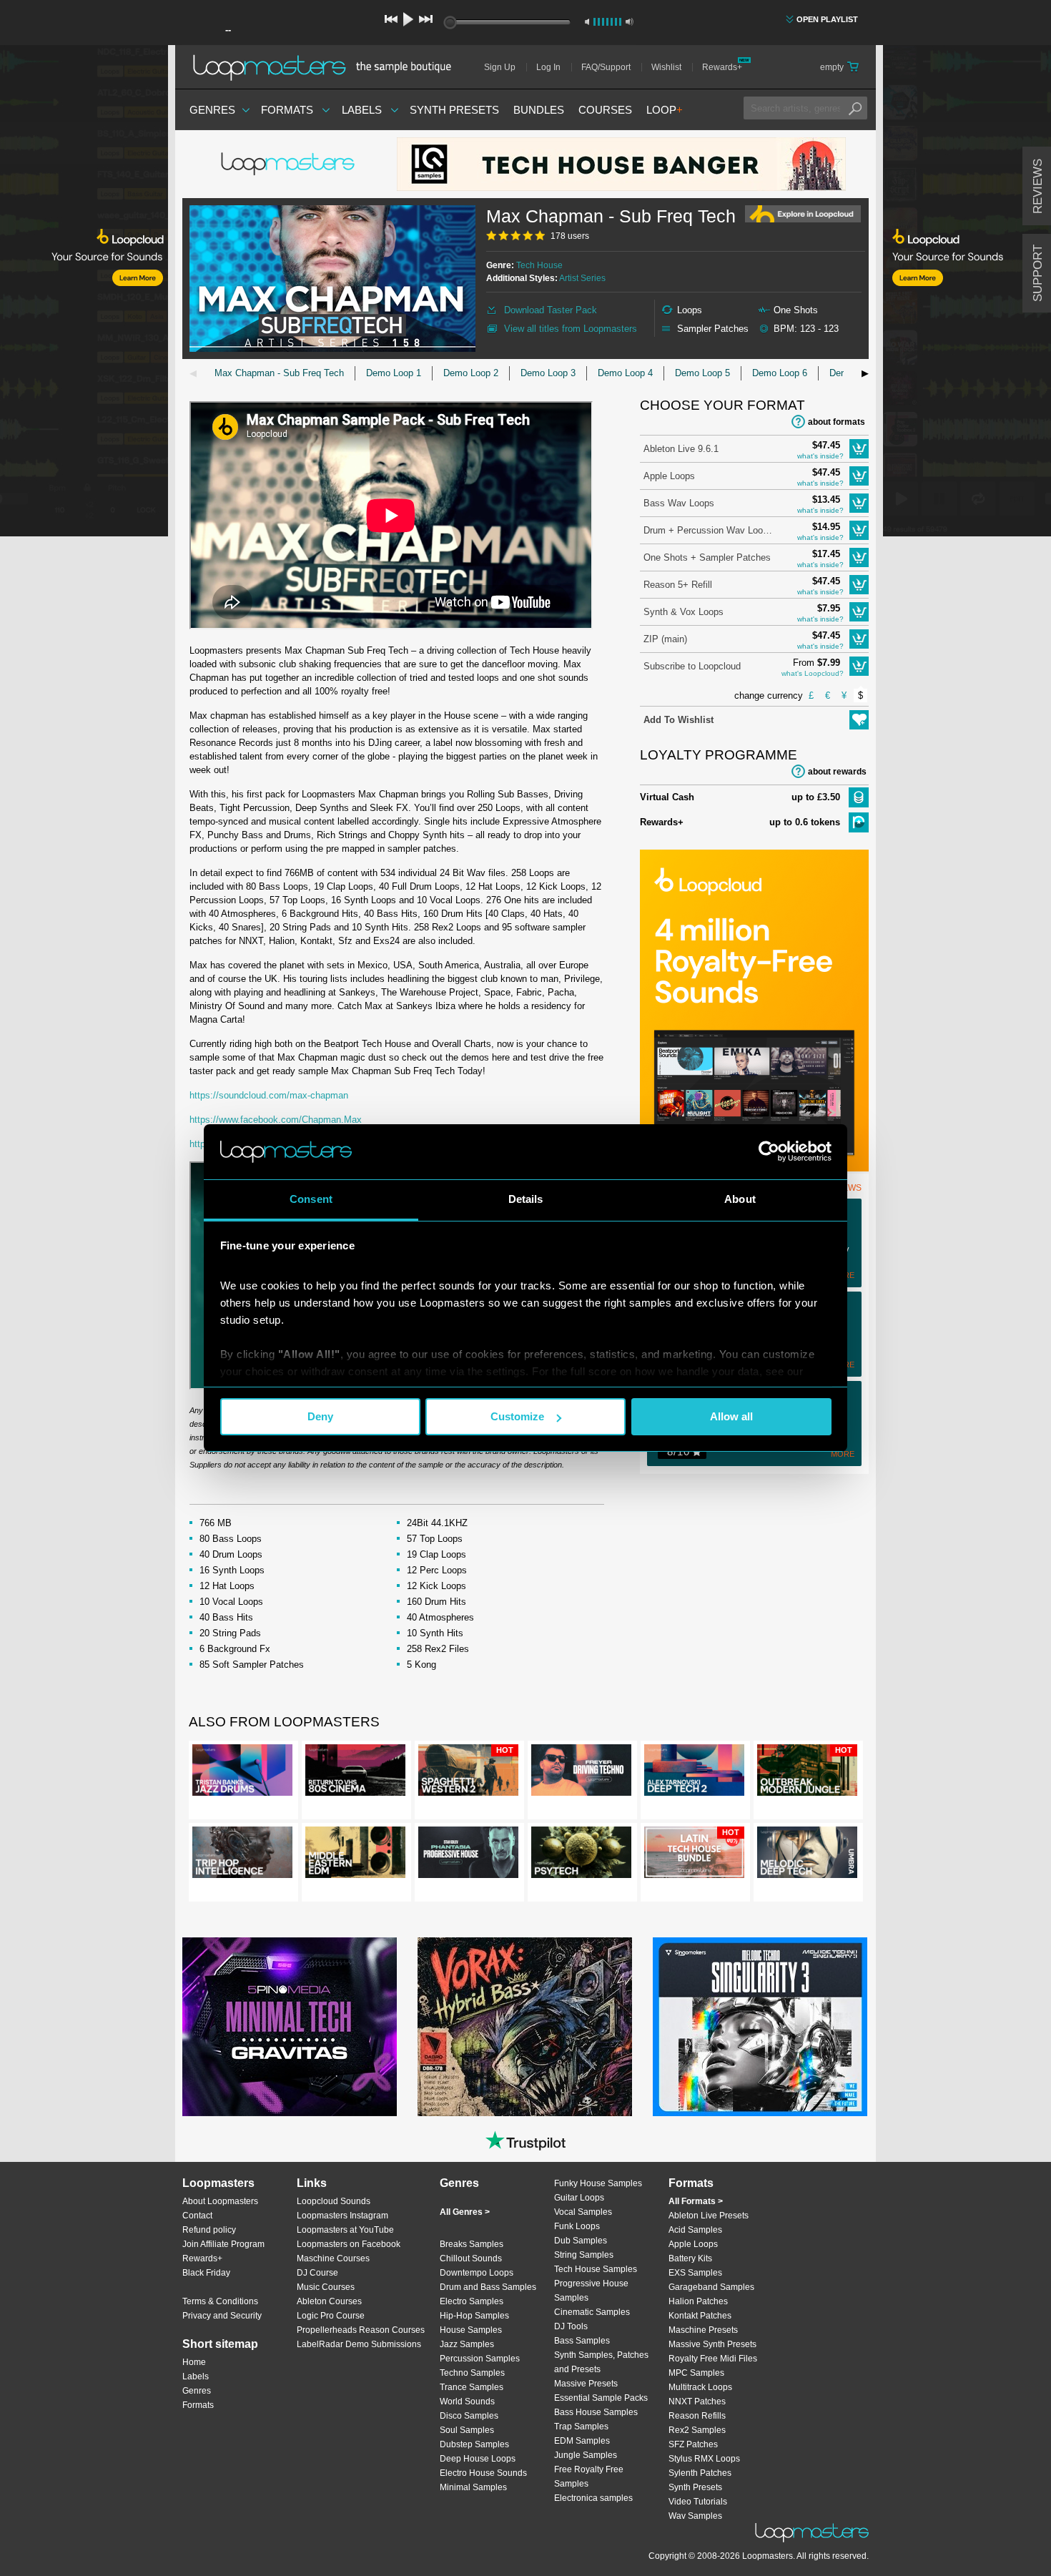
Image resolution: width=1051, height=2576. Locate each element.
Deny (320, 1416)
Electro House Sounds (483, 2473)
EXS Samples (695, 2273)
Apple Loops (669, 476)
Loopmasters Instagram (342, 2216)
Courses (605, 110)
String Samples (584, 2255)
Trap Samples (581, 2427)
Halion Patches (698, 2301)
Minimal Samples (473, 2487)
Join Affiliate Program (223, 2244)
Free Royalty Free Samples (589, 2477)
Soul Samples (467, 2430)
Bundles (539, 110)
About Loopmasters (220, 2201)
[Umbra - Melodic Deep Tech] (807, 1855)
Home (194, 2362)
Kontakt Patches (700, 2316)
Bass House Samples (596, 2412)
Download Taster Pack (551, 310)
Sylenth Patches (700, 2473)
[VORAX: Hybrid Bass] (525, 2027)
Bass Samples (582, 2341)
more (843, 1454)
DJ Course (317, 2273)
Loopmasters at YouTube (345, 2230)
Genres (212, 110)
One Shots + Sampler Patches (707, 557)
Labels (362, 110)
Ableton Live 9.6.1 (681, 449)
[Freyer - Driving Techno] (581, 1773)
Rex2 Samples (697, 2430)
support (1038, 273)
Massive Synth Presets (712, 2344)
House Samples (471, 2330)
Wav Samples (695, 2516)
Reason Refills (697, 2416)
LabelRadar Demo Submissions (359, 2344)
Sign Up (500, 67)
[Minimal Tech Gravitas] (290, 2027)
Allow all (731, 1416)
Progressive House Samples (591, 2291)
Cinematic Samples (592, 2312)
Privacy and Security (222, 2316)
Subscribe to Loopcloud (692, 666)
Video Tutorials (698, 2502)
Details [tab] (526, 1199)
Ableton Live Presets (709, 2216)
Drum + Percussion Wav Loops (708, 530)
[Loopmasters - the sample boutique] (327, 67)
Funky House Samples (598, 2183)
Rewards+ (722, 67)
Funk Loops (577, 2226)
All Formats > (696, 2201)
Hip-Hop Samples (474, 2316)
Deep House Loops (478, 2459)
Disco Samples (469, 2416)
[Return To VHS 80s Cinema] (355, 1773)
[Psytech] (581, 1855)
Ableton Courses (329, 2301)
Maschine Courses (333, 2258)
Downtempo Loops (477, 2273)
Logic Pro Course (331, 2316)
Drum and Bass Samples (488, 2287)
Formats (287, 110)
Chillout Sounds (471, 2258)
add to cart (859, 449)
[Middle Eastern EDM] (355, 1855)
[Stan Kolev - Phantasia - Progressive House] (468, 1855)
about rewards (837, 772)
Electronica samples (593, 2498)
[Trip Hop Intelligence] (242, 1855)
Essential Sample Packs (601, 2398)
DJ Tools (571, 2326)
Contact (197, 2216)
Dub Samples (581, 2241)
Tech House (539, 265)
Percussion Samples (480, 2359)
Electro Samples (472, 2301)
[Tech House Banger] (621, 164)
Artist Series (582, 278)
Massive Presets (586, 2384)
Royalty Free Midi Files (713, 2359)
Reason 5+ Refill (678, 585)
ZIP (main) (665, 639)
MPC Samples (696, 2373)
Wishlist (666, 67)
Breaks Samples (472, 2244)
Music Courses (326, 2287)
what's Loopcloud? (813, 673)
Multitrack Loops (700, 2387)
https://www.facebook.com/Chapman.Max (276, 1120)
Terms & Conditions (220, 2301)
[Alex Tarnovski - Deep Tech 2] (694, 1773)
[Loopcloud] (84, 293)
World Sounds (467, 2402)
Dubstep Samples (474, 2444)
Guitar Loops (579, 2198)
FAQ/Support (606, 67)
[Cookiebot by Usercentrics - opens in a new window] (769, 1151)
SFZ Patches (693, 2444)
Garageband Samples (711, 2287)
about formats (837, 422)
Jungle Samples (586, 2455)
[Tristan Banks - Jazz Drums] (242, 1773)
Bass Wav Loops (679, 503)
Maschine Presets (703, 2330)
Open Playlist (827, 19)
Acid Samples (695, 2230)
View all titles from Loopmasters (571, 329)
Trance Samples (472, 2387)
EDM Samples (582, 2441)
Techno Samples (472, 2373)
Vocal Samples (583, 2212)
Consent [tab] (311, 1199)
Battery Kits (690, 2258)
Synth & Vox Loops (684, 612)
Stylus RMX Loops (704, 2459)
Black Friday (206, 2273)
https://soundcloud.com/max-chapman (269, 1095)
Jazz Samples (467, 2344)
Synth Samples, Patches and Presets (601, 2362)
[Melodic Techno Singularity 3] (760, 2027)
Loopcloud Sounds (334, 2201)
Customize (517, 1416)
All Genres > (465, 2212)
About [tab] (740, 1199)
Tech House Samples (596, 2269)
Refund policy (209, 2230)
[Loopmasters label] (290, 164)
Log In (548, 67)
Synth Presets (454, 110)
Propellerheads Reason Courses (361, 2330)
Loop (665, 110)
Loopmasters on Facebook (349, 2244)
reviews (1038, 186)
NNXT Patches (697, 2402)
